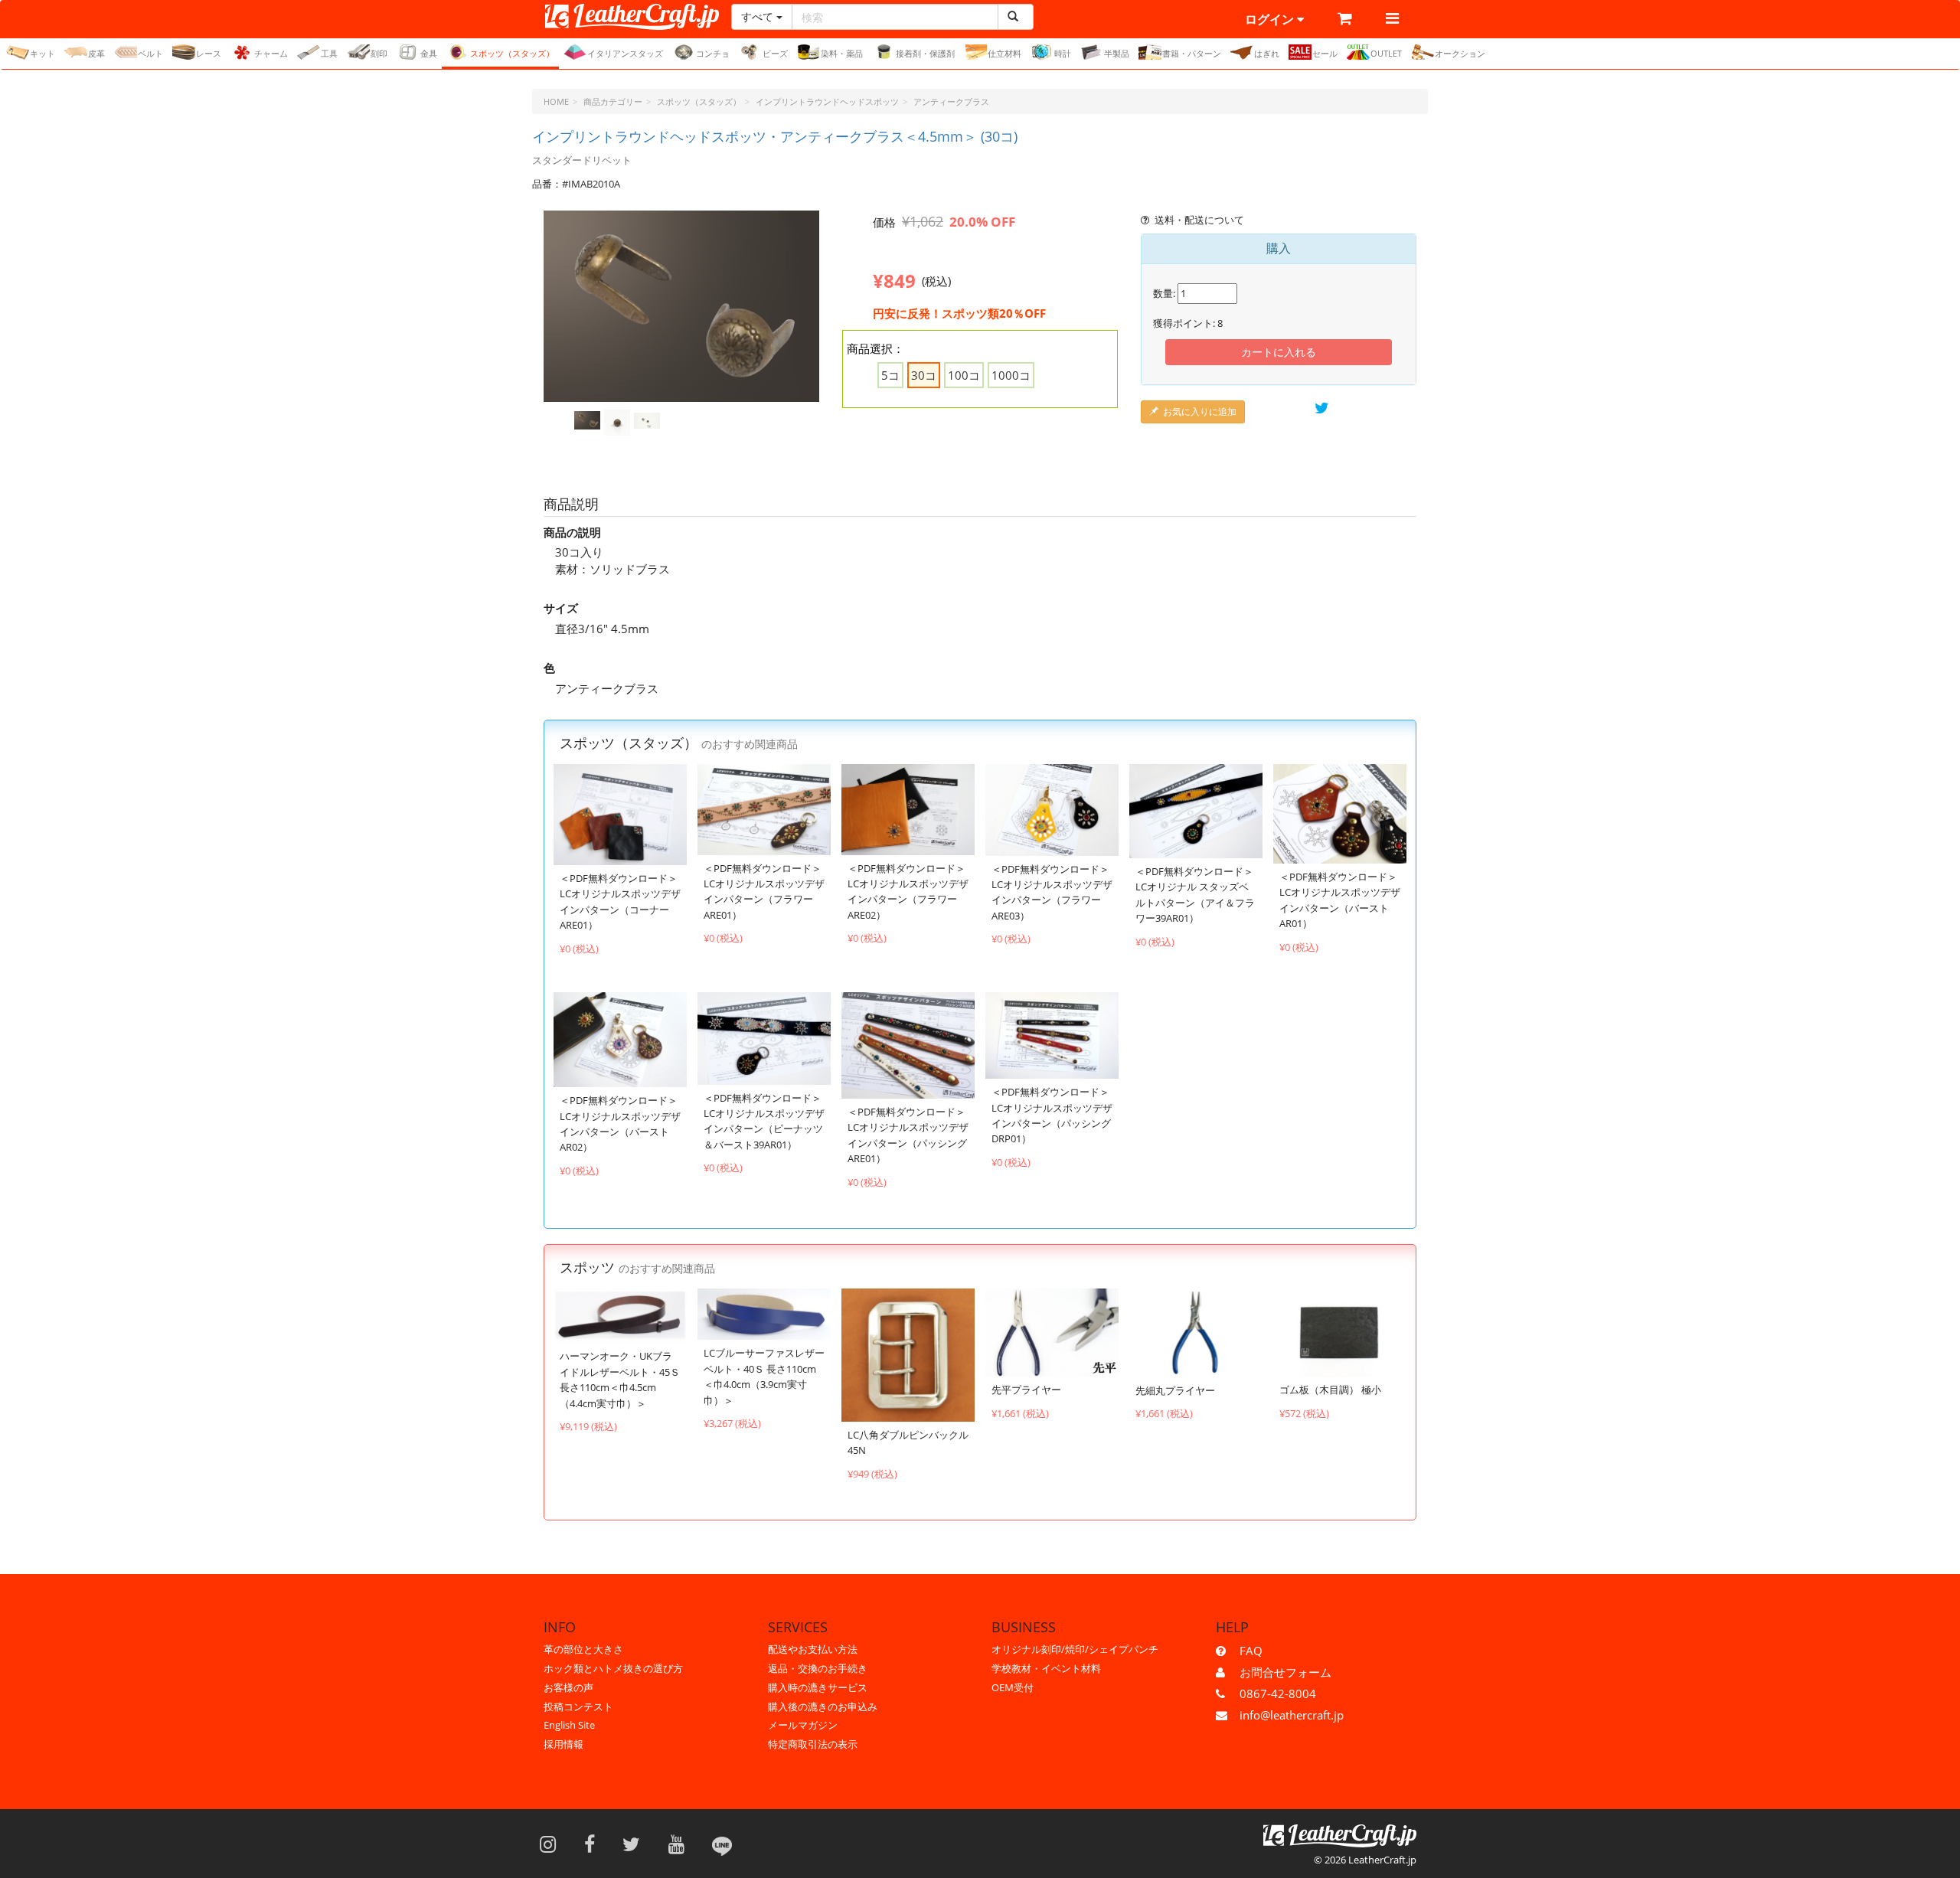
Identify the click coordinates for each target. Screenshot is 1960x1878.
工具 (329, 53)
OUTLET (1386, 53)
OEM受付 (1013, 1687)
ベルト (150, 53)
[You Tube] (681, 1844)
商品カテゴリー (613, 101)
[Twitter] (636, 1844)
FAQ (1251, 1651)
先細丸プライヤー (1175, 1390)
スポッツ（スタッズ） (512, 53)
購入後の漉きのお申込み (823, 1707)
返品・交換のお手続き (818, 1668)
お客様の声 (568, 1687)
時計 (1063, 53)
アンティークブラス (951, 101)
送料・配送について (1199, 220)
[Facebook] (595, 1844)
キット (42, 53)
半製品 (1117, 53)
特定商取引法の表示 (813, 1744)
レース (209, 53)
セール (1325, 53)
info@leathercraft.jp (1292, 1715)
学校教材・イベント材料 (1046, 1668)
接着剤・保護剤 (925, 53)
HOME (556, 101)
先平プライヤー (1026, 1390)
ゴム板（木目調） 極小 (1330, 1390)
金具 (429, 53)
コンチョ (713, 53)
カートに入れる (1279, 352)
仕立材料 (1004, 53)
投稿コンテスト (578, 1707)
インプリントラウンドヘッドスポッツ (827, 101)
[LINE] (722, 1844)
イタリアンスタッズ (625, 53)
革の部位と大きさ (583, 1649)
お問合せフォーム (1285, 1672)
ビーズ (775, 53)
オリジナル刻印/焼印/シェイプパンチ (1075, 1649)
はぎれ (1267, 53)
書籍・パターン (1192, 53)
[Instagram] (553, 1844)
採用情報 (563, 1744)
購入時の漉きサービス (818, 1687)
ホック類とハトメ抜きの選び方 (613, 1668)
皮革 (96, 53)
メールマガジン (803, 1725)
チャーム (271, 53)
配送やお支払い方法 (813, 1649)
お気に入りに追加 (1200, 412)
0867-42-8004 (1278, 1693)
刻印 (379, 53)
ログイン (1271, 19)
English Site (569, 1725)
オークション (1460, 53)
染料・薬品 (842, 53)
